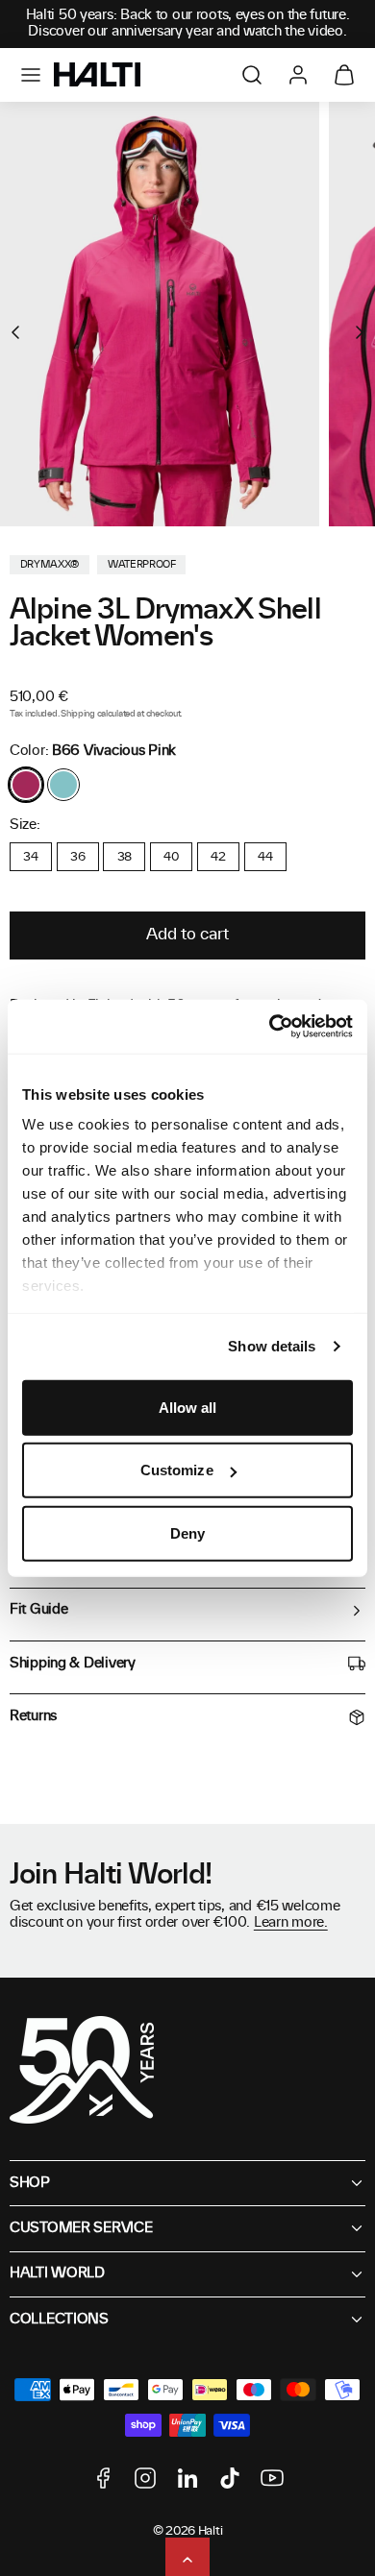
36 (77, 857)
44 (265, 857)
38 (125, 857)
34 (30, 857)
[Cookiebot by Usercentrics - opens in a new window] (270, 1027)
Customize (177, 1470)
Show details (272, 1346)
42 (218, 857)
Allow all (188, 1407)
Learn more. (291, 1923)
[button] (31, 75)
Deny (187, 1532)
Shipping (78, 714)
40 (171, 857)
